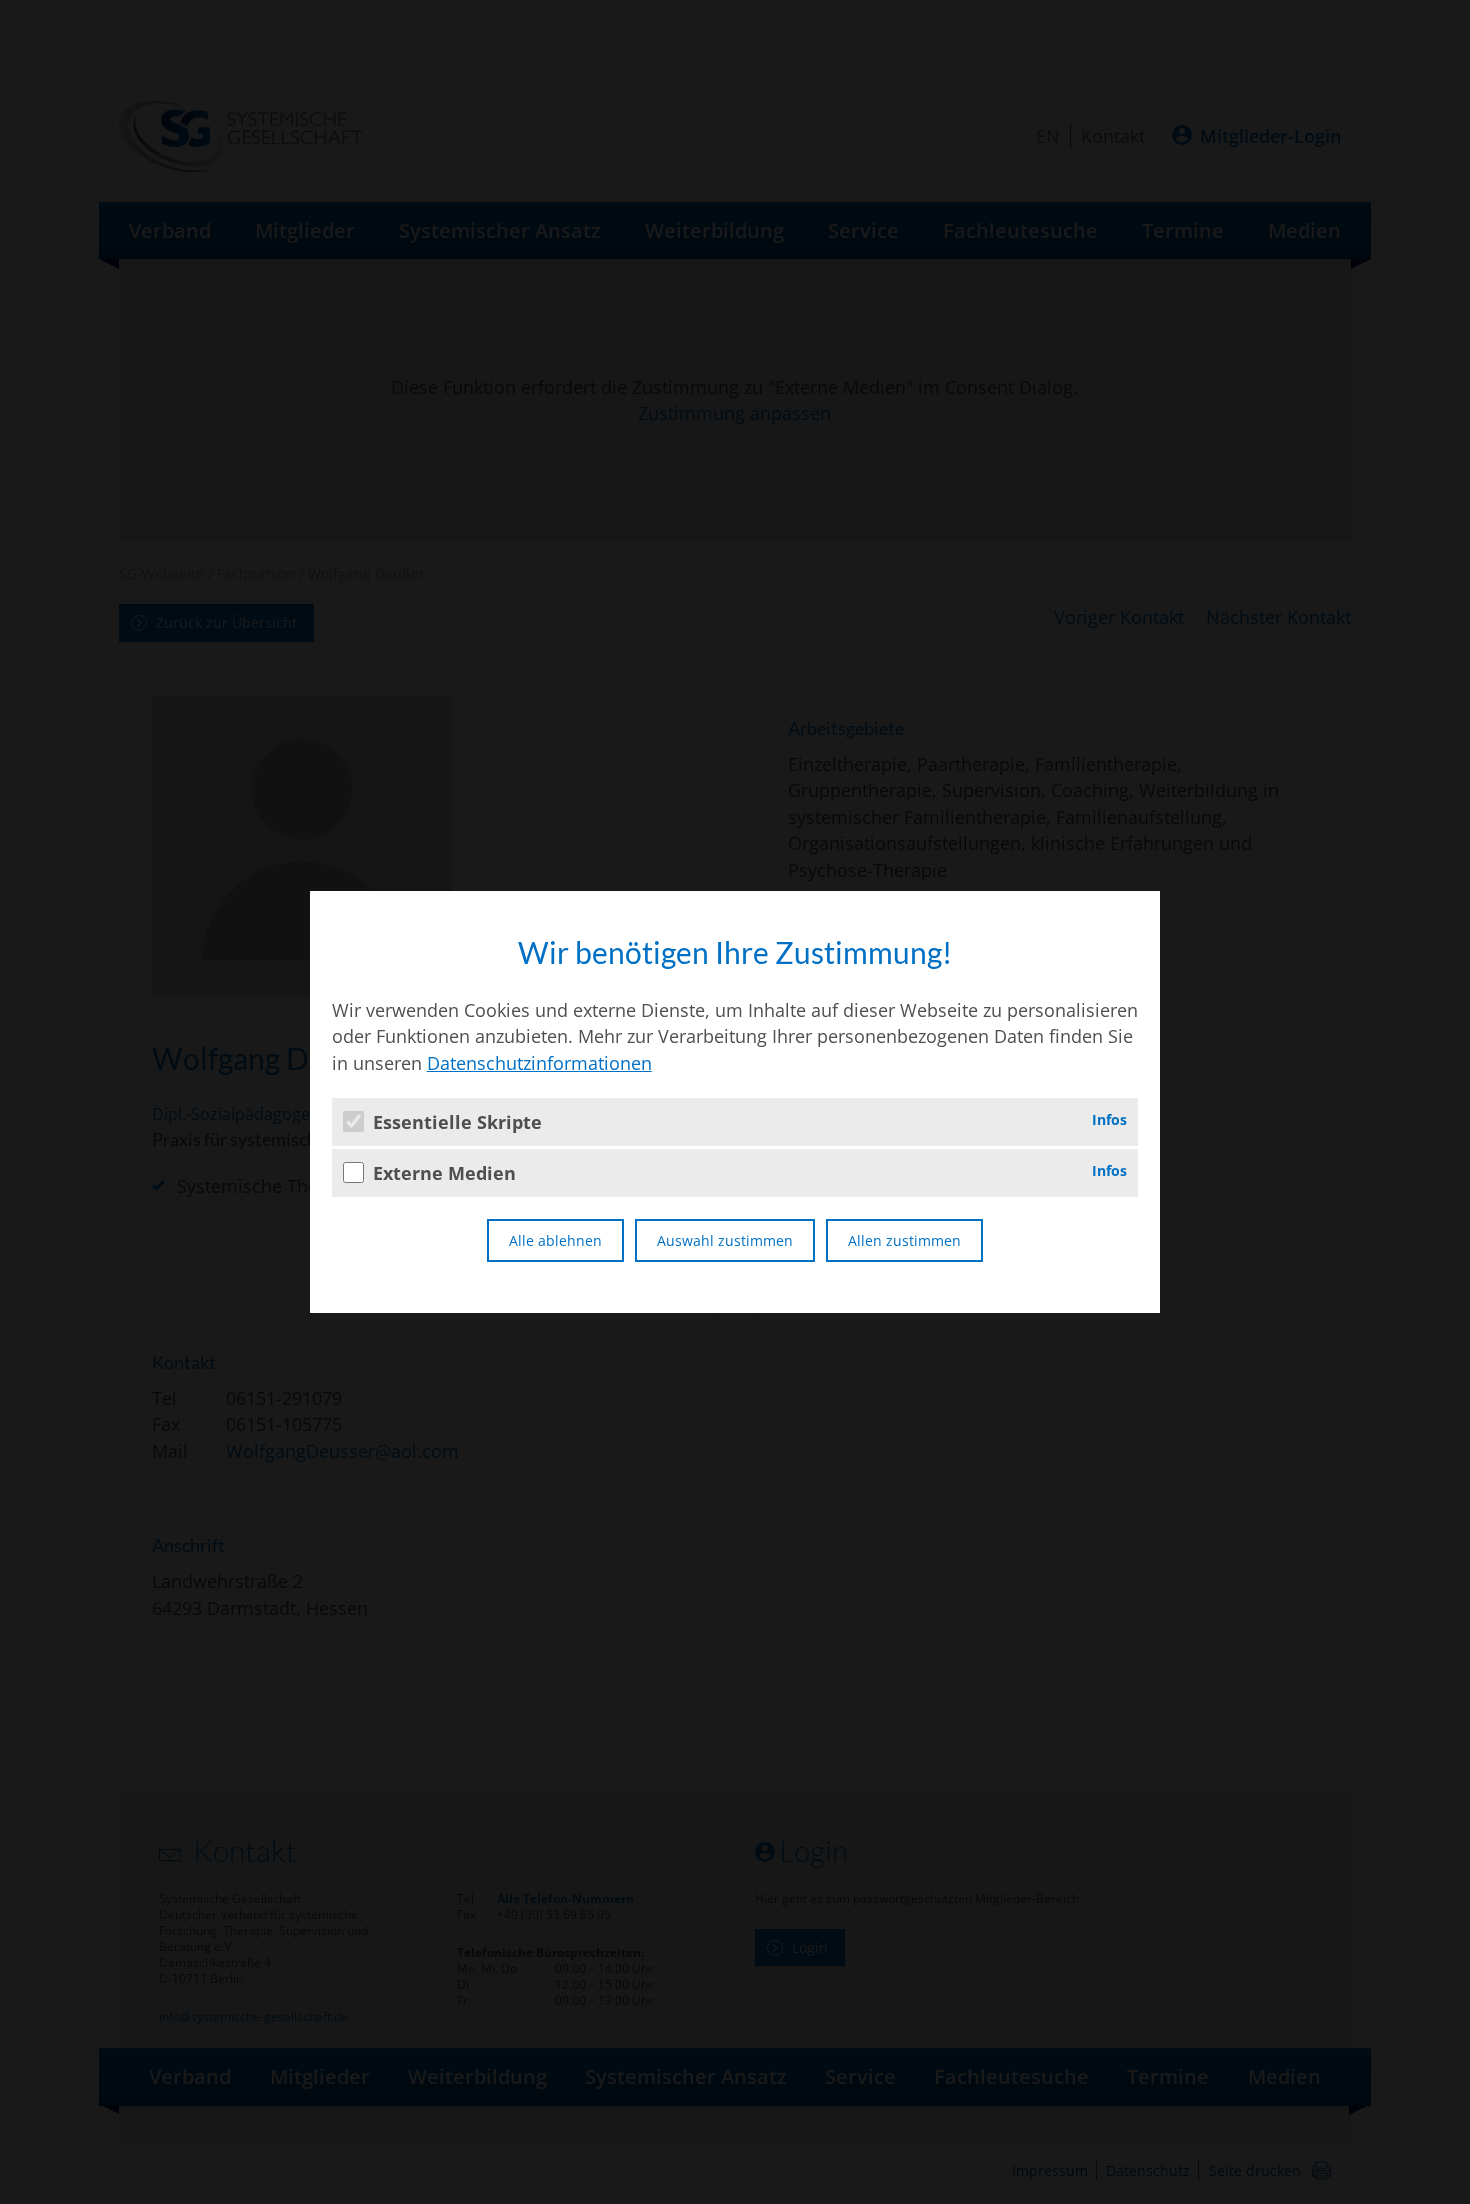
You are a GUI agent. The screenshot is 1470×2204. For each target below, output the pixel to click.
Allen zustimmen (904, 1240)
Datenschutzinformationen (539, 1063)
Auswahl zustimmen (725, 1240)
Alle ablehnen (555, 1240)
